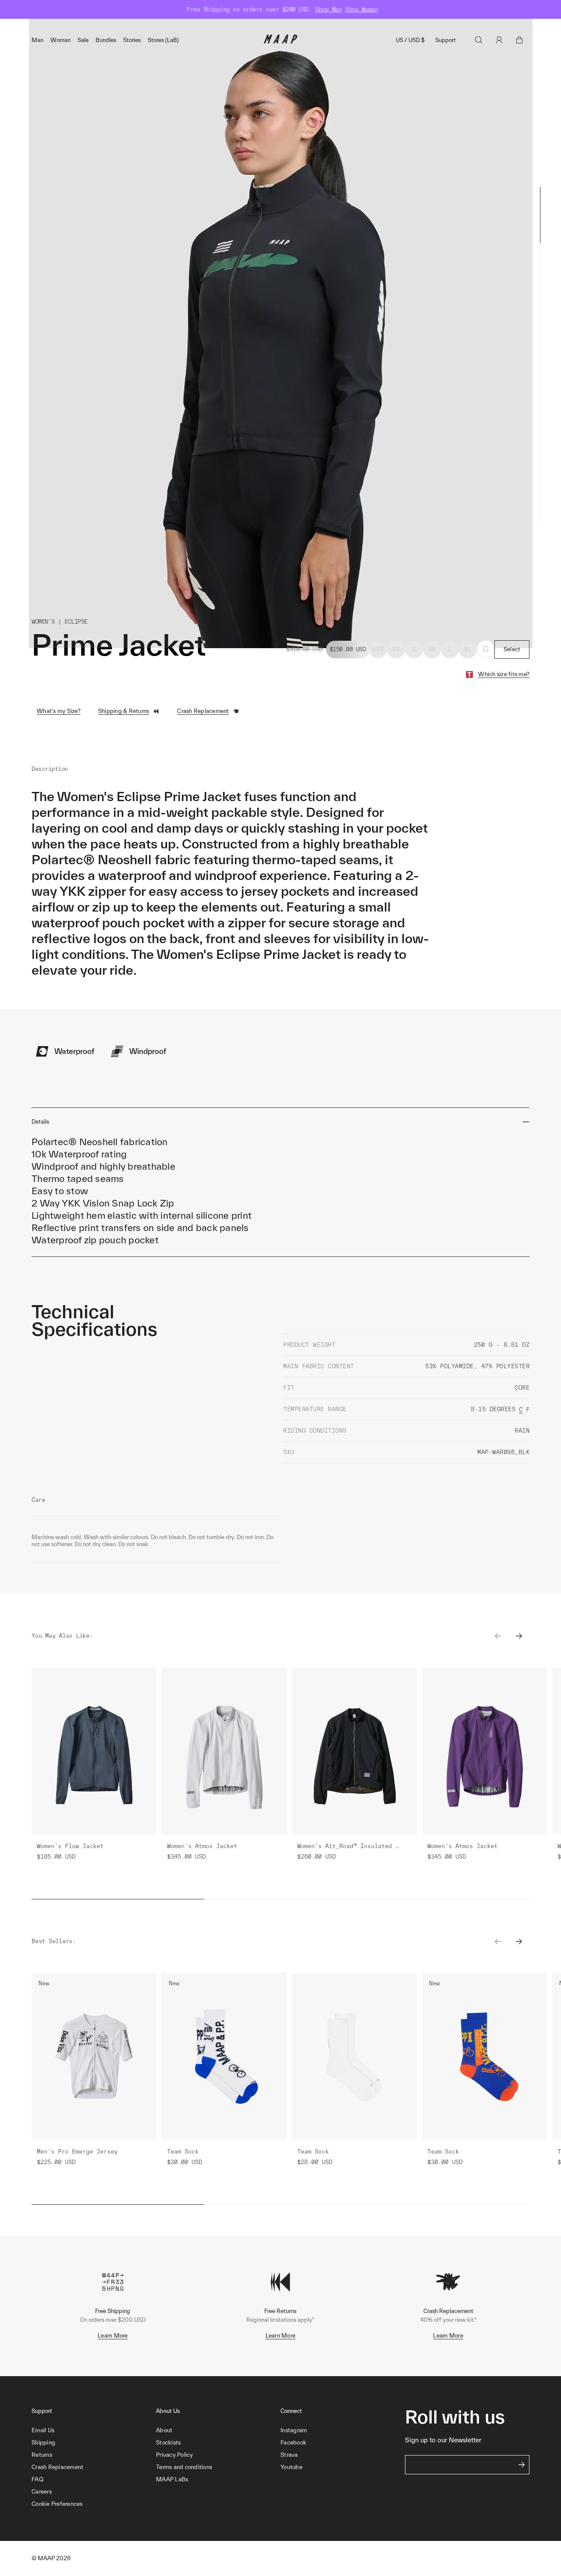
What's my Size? (59, 711)
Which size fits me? (504, 674)
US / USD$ (410, 40)
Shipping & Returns (124, 711)
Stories (132, 40)
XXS (378, 649)
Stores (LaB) (163, 40)
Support (446, 40)
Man (37, 40)
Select (512, 649)
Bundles (106, 40)
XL (468, 649)
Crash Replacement (203, 711)
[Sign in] (499, 40)
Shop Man (328, 9)
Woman (60, 40)
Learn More (113, 2336)
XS (396, 649)
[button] (94, 2504)
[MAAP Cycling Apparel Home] (280, 41)
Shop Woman (361, 9)
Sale (83, 40)
